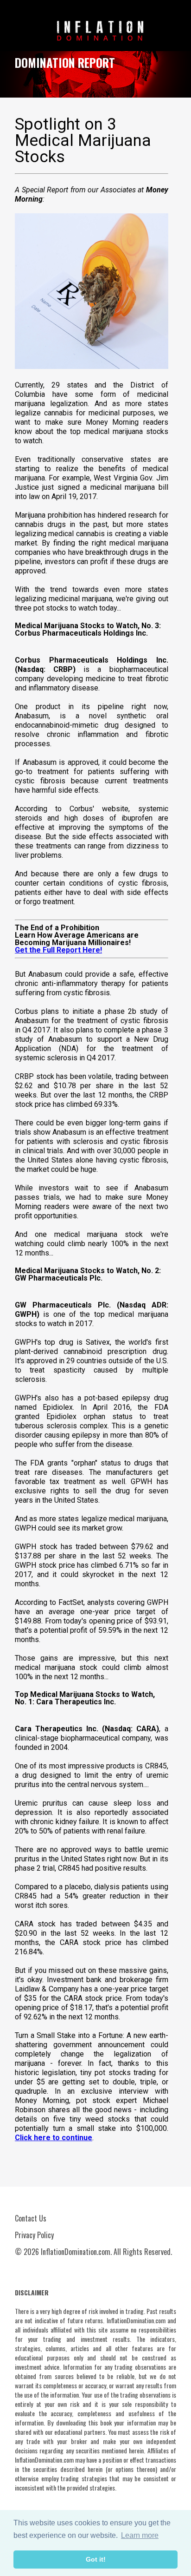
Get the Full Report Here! (58, 950)
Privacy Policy (34, 2235)
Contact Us (31, 2218)
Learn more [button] (140, 2535)
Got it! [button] (96, 2559)
